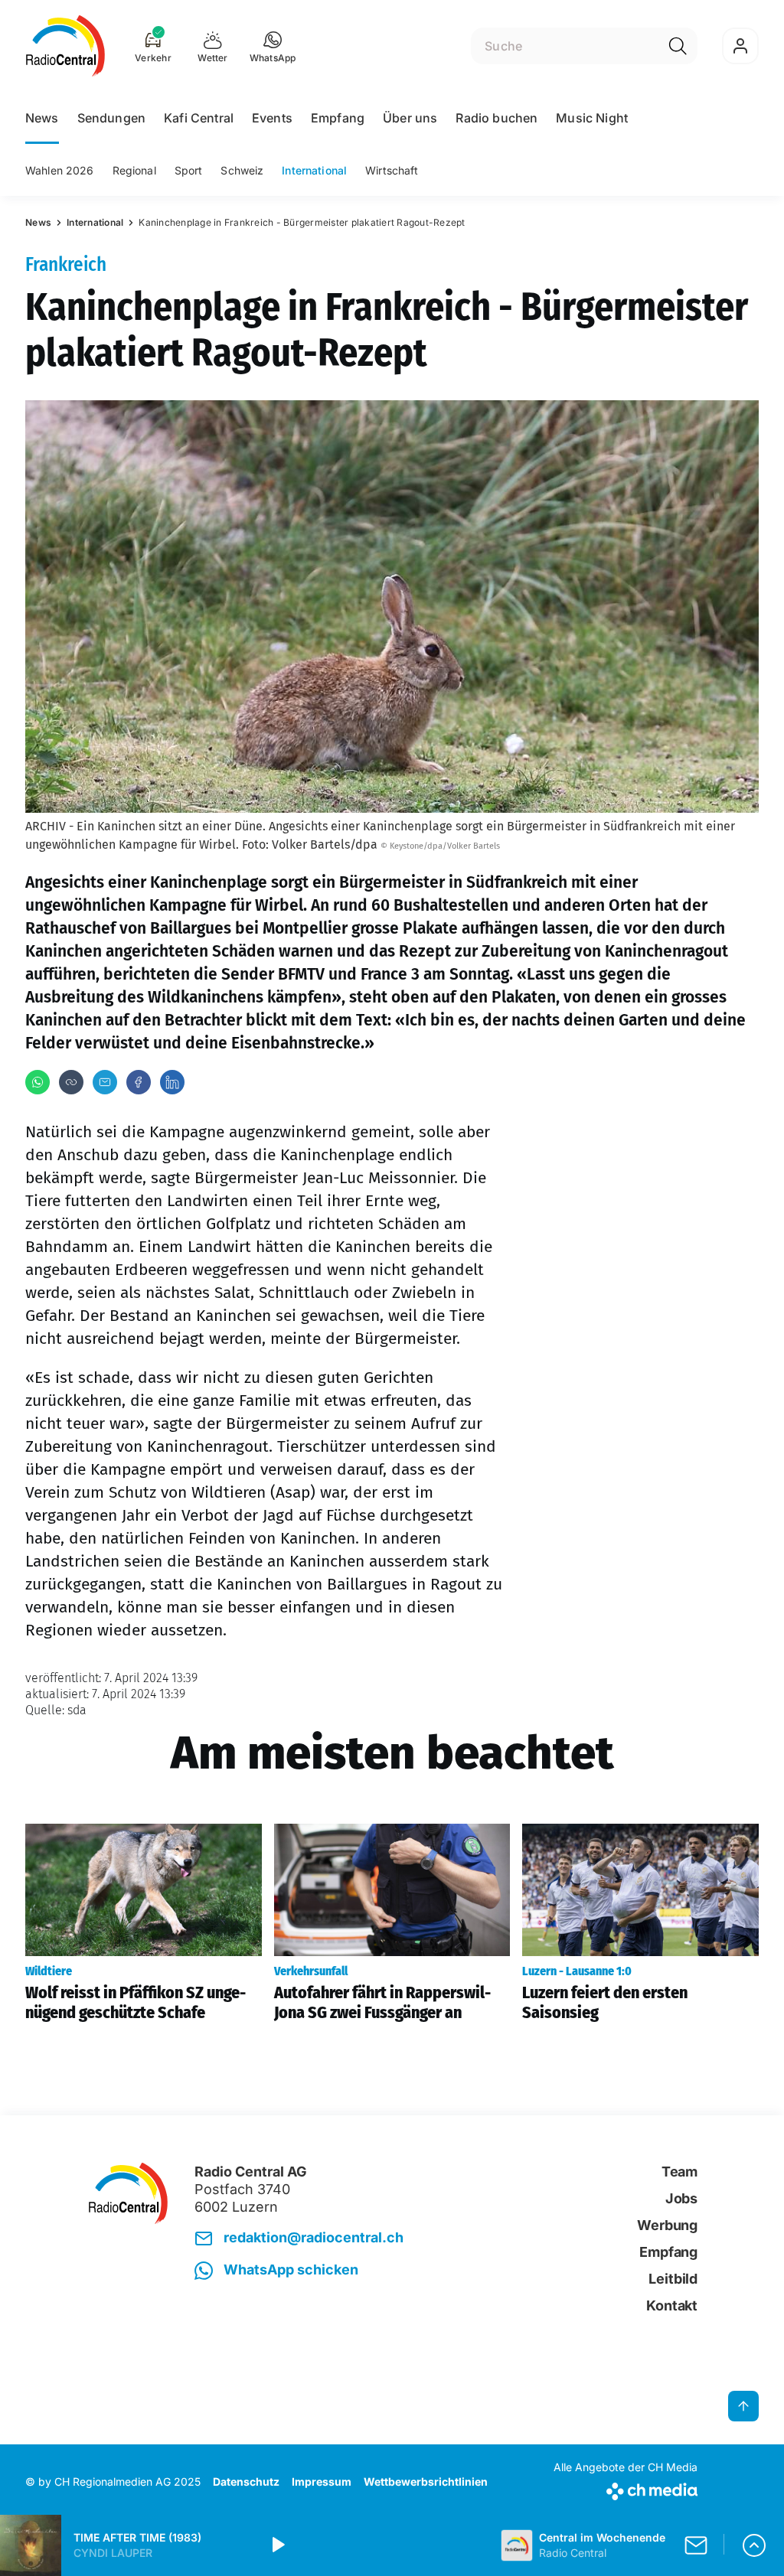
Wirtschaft (392, 170)
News (42, 118)
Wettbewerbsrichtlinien (426, 2481)
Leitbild (673, 2279)
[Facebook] (139, 1082)
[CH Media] (626, 2488)
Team (679, 2172)
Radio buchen (497, 118)
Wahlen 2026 (60, 170)
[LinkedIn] (172, 1082)
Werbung (667, 2225)
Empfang (338, 118)
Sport (189, 170)
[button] (273, 46)
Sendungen (111, 118)
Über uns (410, 118)
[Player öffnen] (754, 2545)
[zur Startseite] (65, 46)
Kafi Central (199, 118)
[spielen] (277, 2545)
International (314, 170)
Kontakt (672, 2305)
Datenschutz (246, 2481)
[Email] (105, 1082)
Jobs (681, 2198)
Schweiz (242, 170)
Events (272, 118)
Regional (134, 170)
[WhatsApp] (38, 1082)
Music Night (592, 118)
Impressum (322, 2481)
